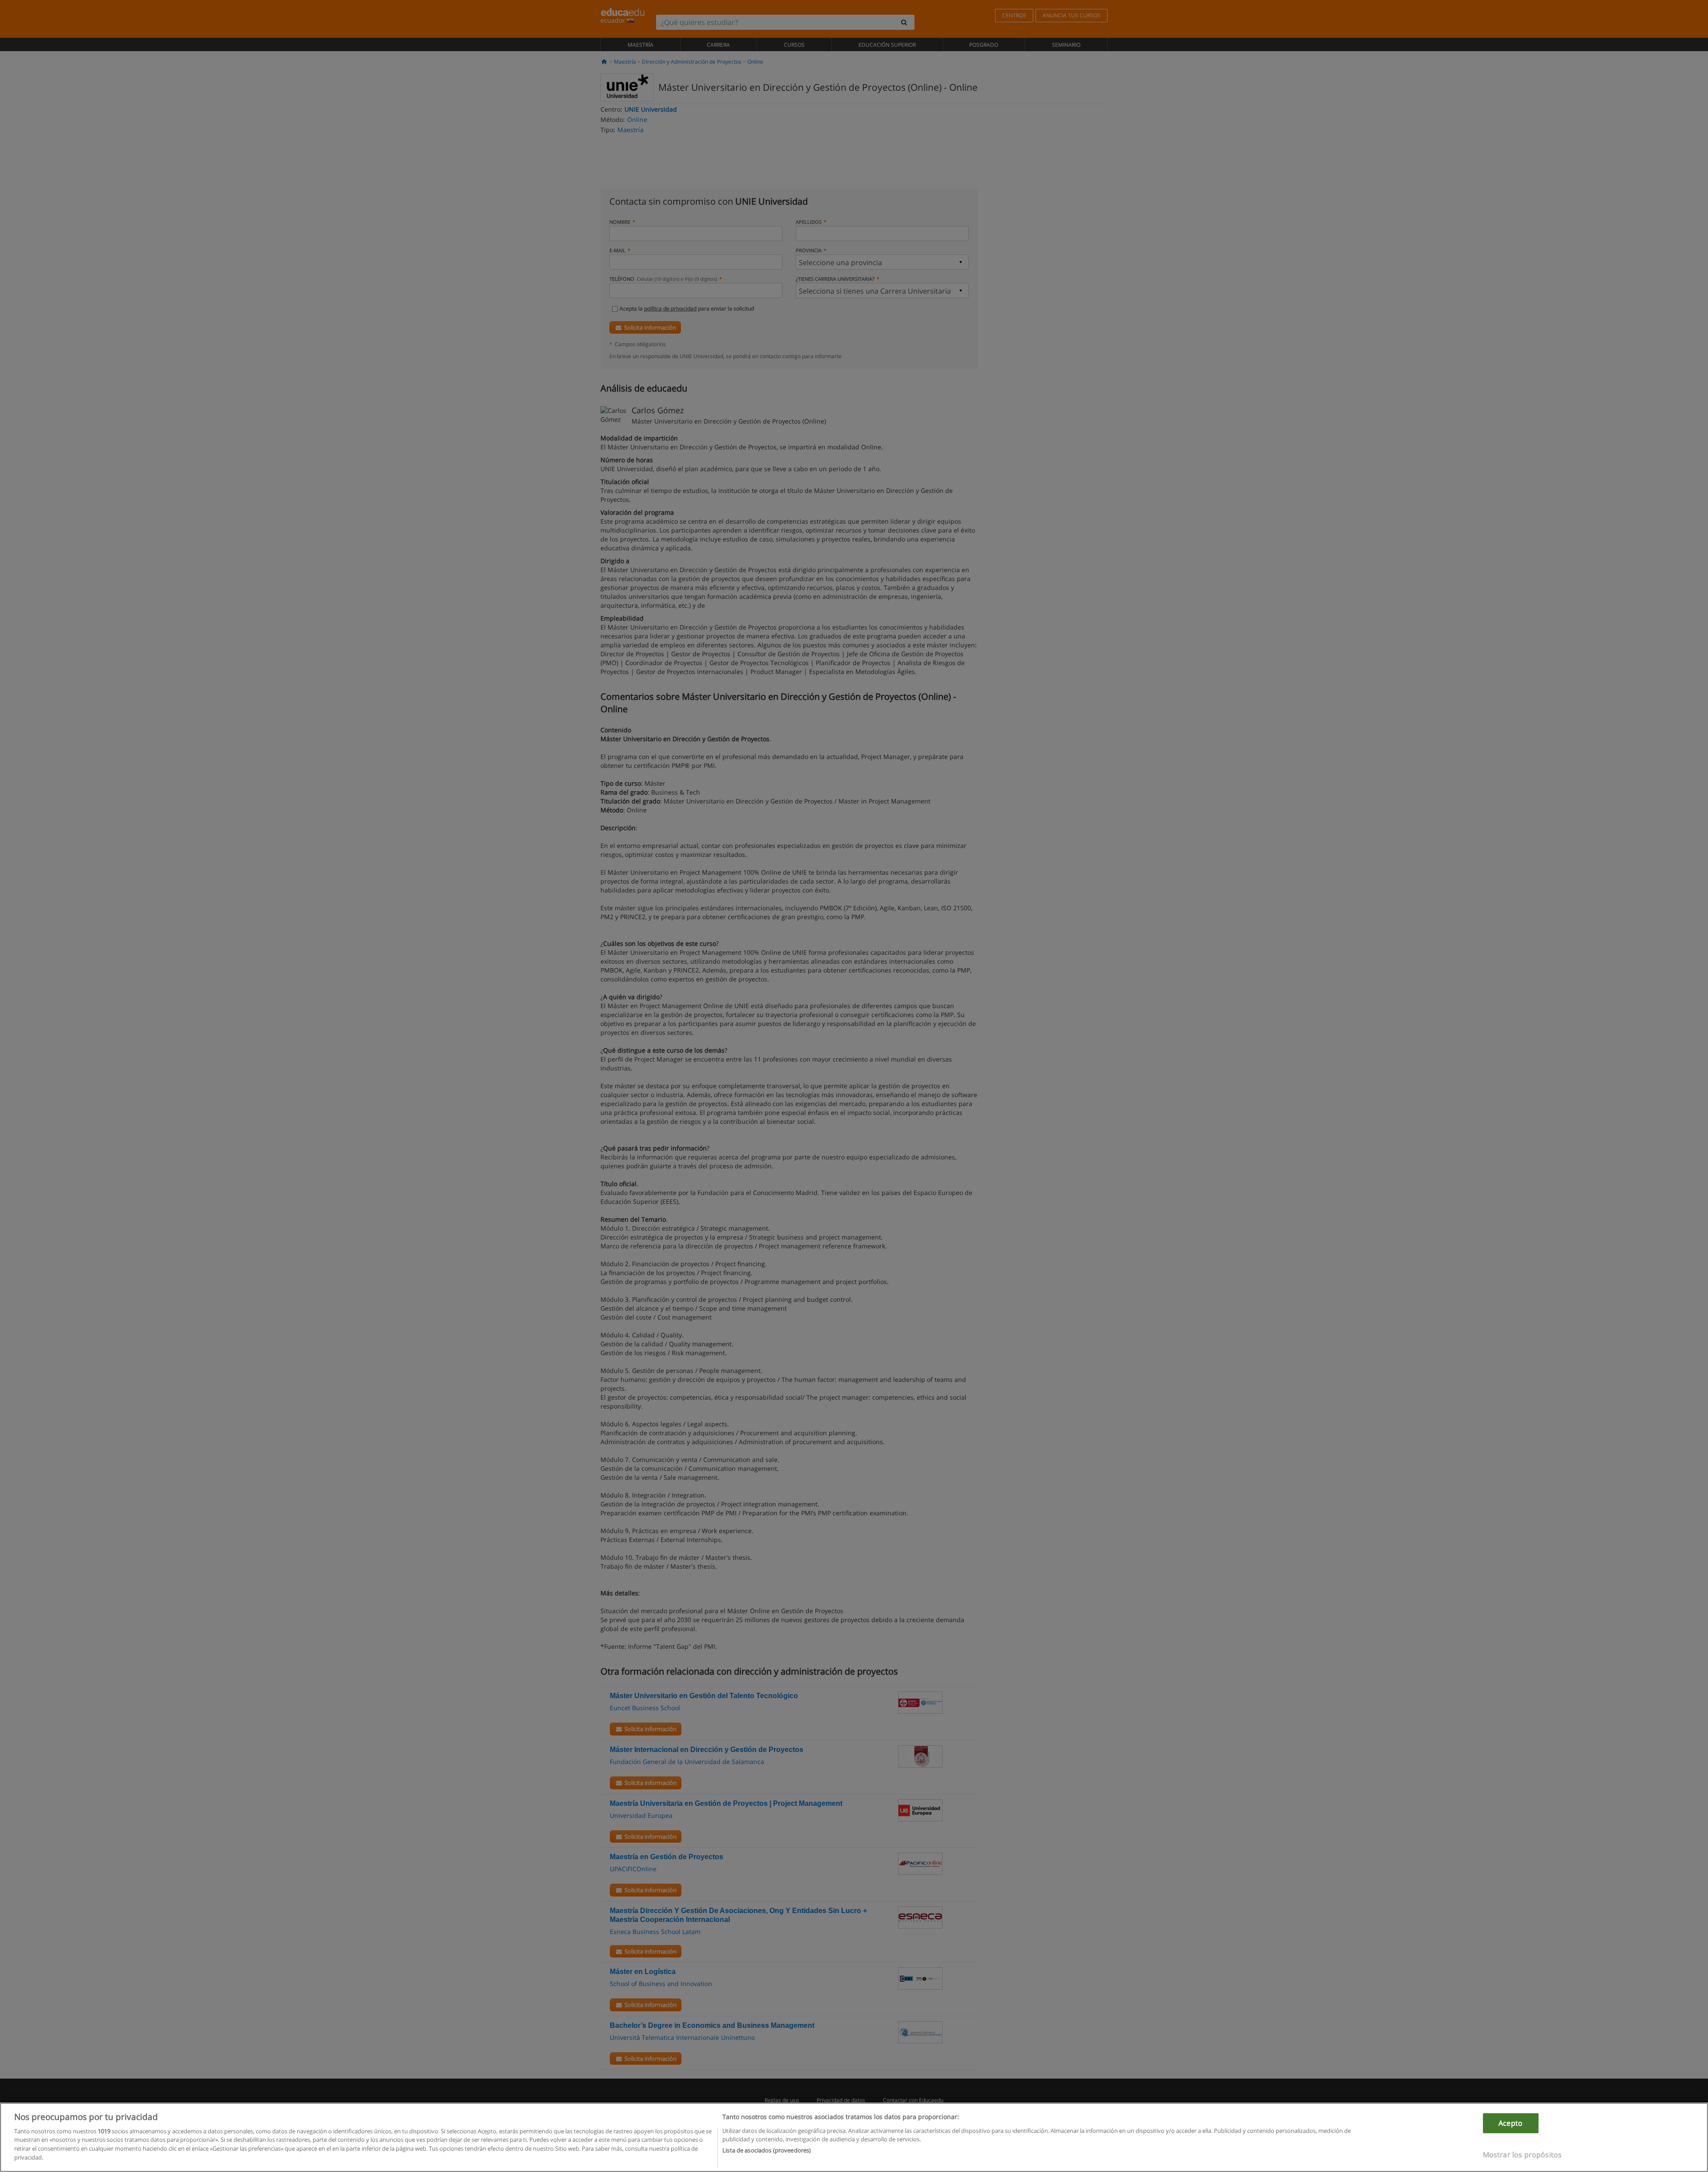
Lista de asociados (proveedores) (767, 2150)
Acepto (1511, 2123)
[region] (854, 2137)
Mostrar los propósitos (1523, 2154)
